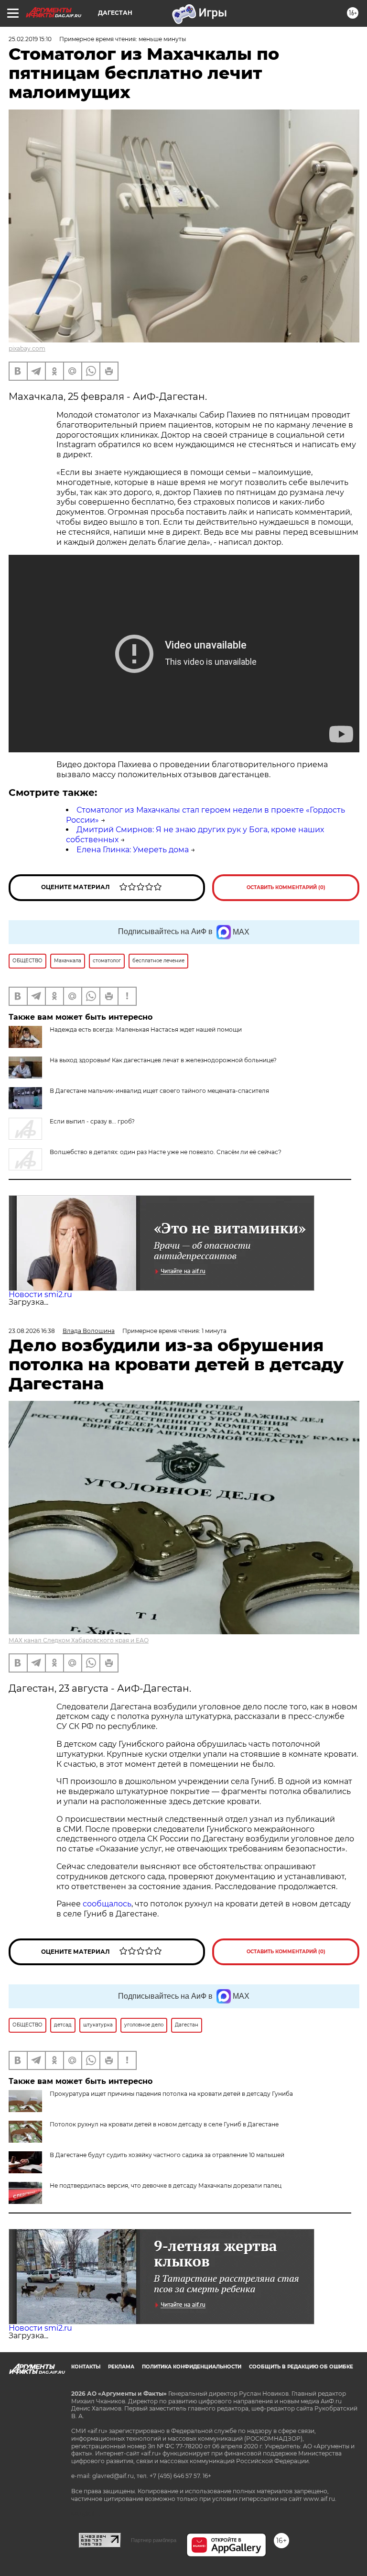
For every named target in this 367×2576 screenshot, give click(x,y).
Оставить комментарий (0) (286, 887)
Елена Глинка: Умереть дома (133, 850)
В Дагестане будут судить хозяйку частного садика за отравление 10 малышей (167, 2155)
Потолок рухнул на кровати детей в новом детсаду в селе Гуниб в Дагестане (164, 2124)
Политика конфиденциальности (192, 2367)
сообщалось (107, 1904)
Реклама (121, 2367)
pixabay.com (27, 348)
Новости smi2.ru (40, 1294)
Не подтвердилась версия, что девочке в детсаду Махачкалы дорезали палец (166, 2185)
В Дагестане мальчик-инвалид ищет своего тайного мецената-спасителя (159, 1091)
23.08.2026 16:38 (32, 1331)
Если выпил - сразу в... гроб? (92, 1121)
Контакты (86, 2367)
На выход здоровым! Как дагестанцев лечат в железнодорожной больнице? (163, 1060)
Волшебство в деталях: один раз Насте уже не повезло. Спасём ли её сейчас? (166, 1152)
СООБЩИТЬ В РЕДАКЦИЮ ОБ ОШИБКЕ (301, 2367)
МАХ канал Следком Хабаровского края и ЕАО (79, 1640)
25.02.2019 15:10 (30, 39)
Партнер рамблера (154, 2540)
